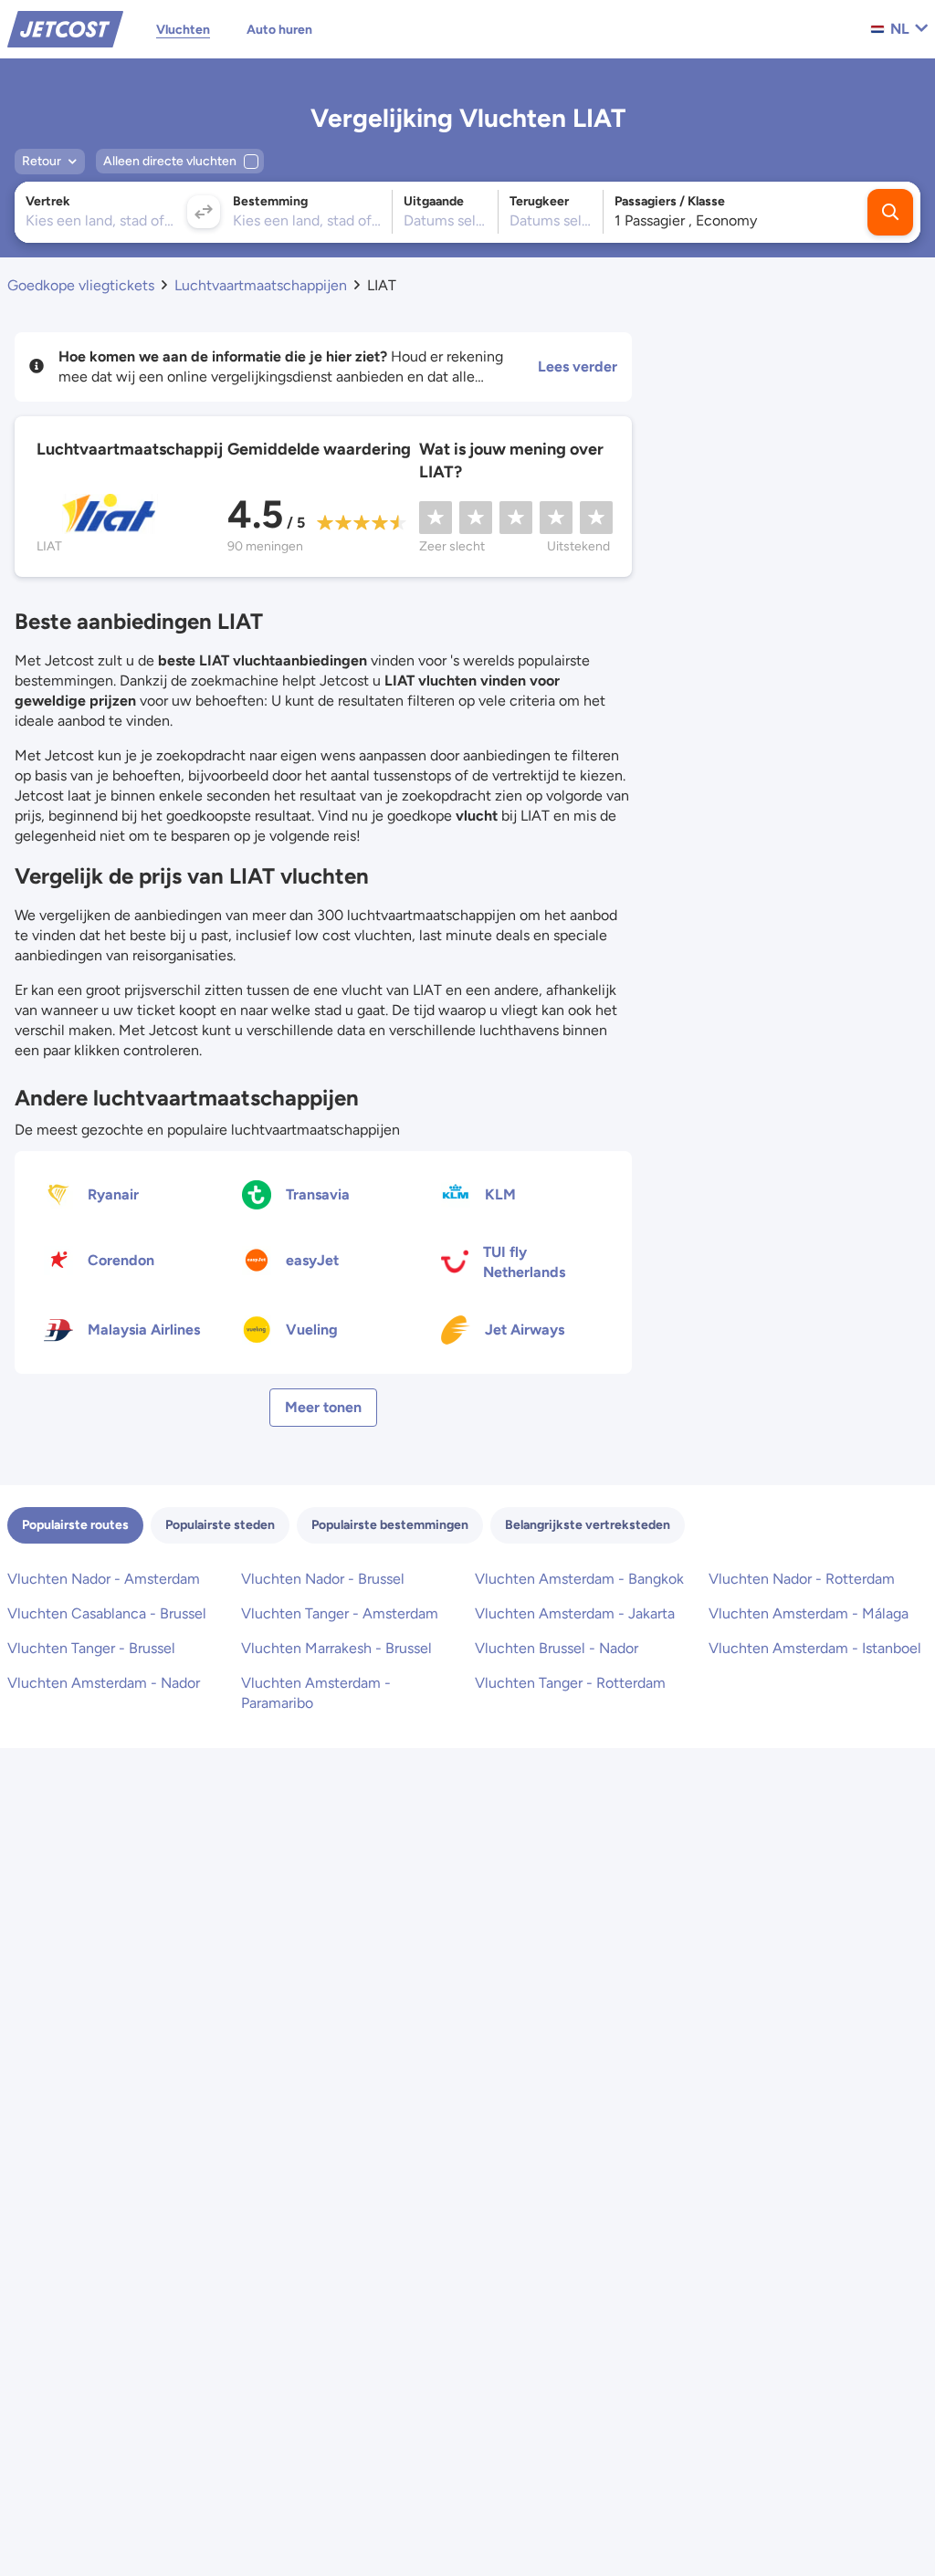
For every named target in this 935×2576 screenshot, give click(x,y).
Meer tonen (323, 1407)
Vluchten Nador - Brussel (323, 1579)
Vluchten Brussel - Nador (557, 1648)
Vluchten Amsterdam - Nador (104, 1683)
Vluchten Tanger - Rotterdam (570, 1683)
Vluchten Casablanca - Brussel (107, 1613)
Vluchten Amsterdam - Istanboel (815, 1648)
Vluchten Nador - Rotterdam (802, 1579)
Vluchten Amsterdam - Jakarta (575, 1613)
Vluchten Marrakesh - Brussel (336, 1648)
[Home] (65, 28)
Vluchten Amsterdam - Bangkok (579, 1579)
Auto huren (279, 30)
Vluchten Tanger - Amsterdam (340, 1613)
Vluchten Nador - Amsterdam (104, 1579)
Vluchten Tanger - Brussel (91, 1648)
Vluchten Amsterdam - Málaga (809, 1613)
